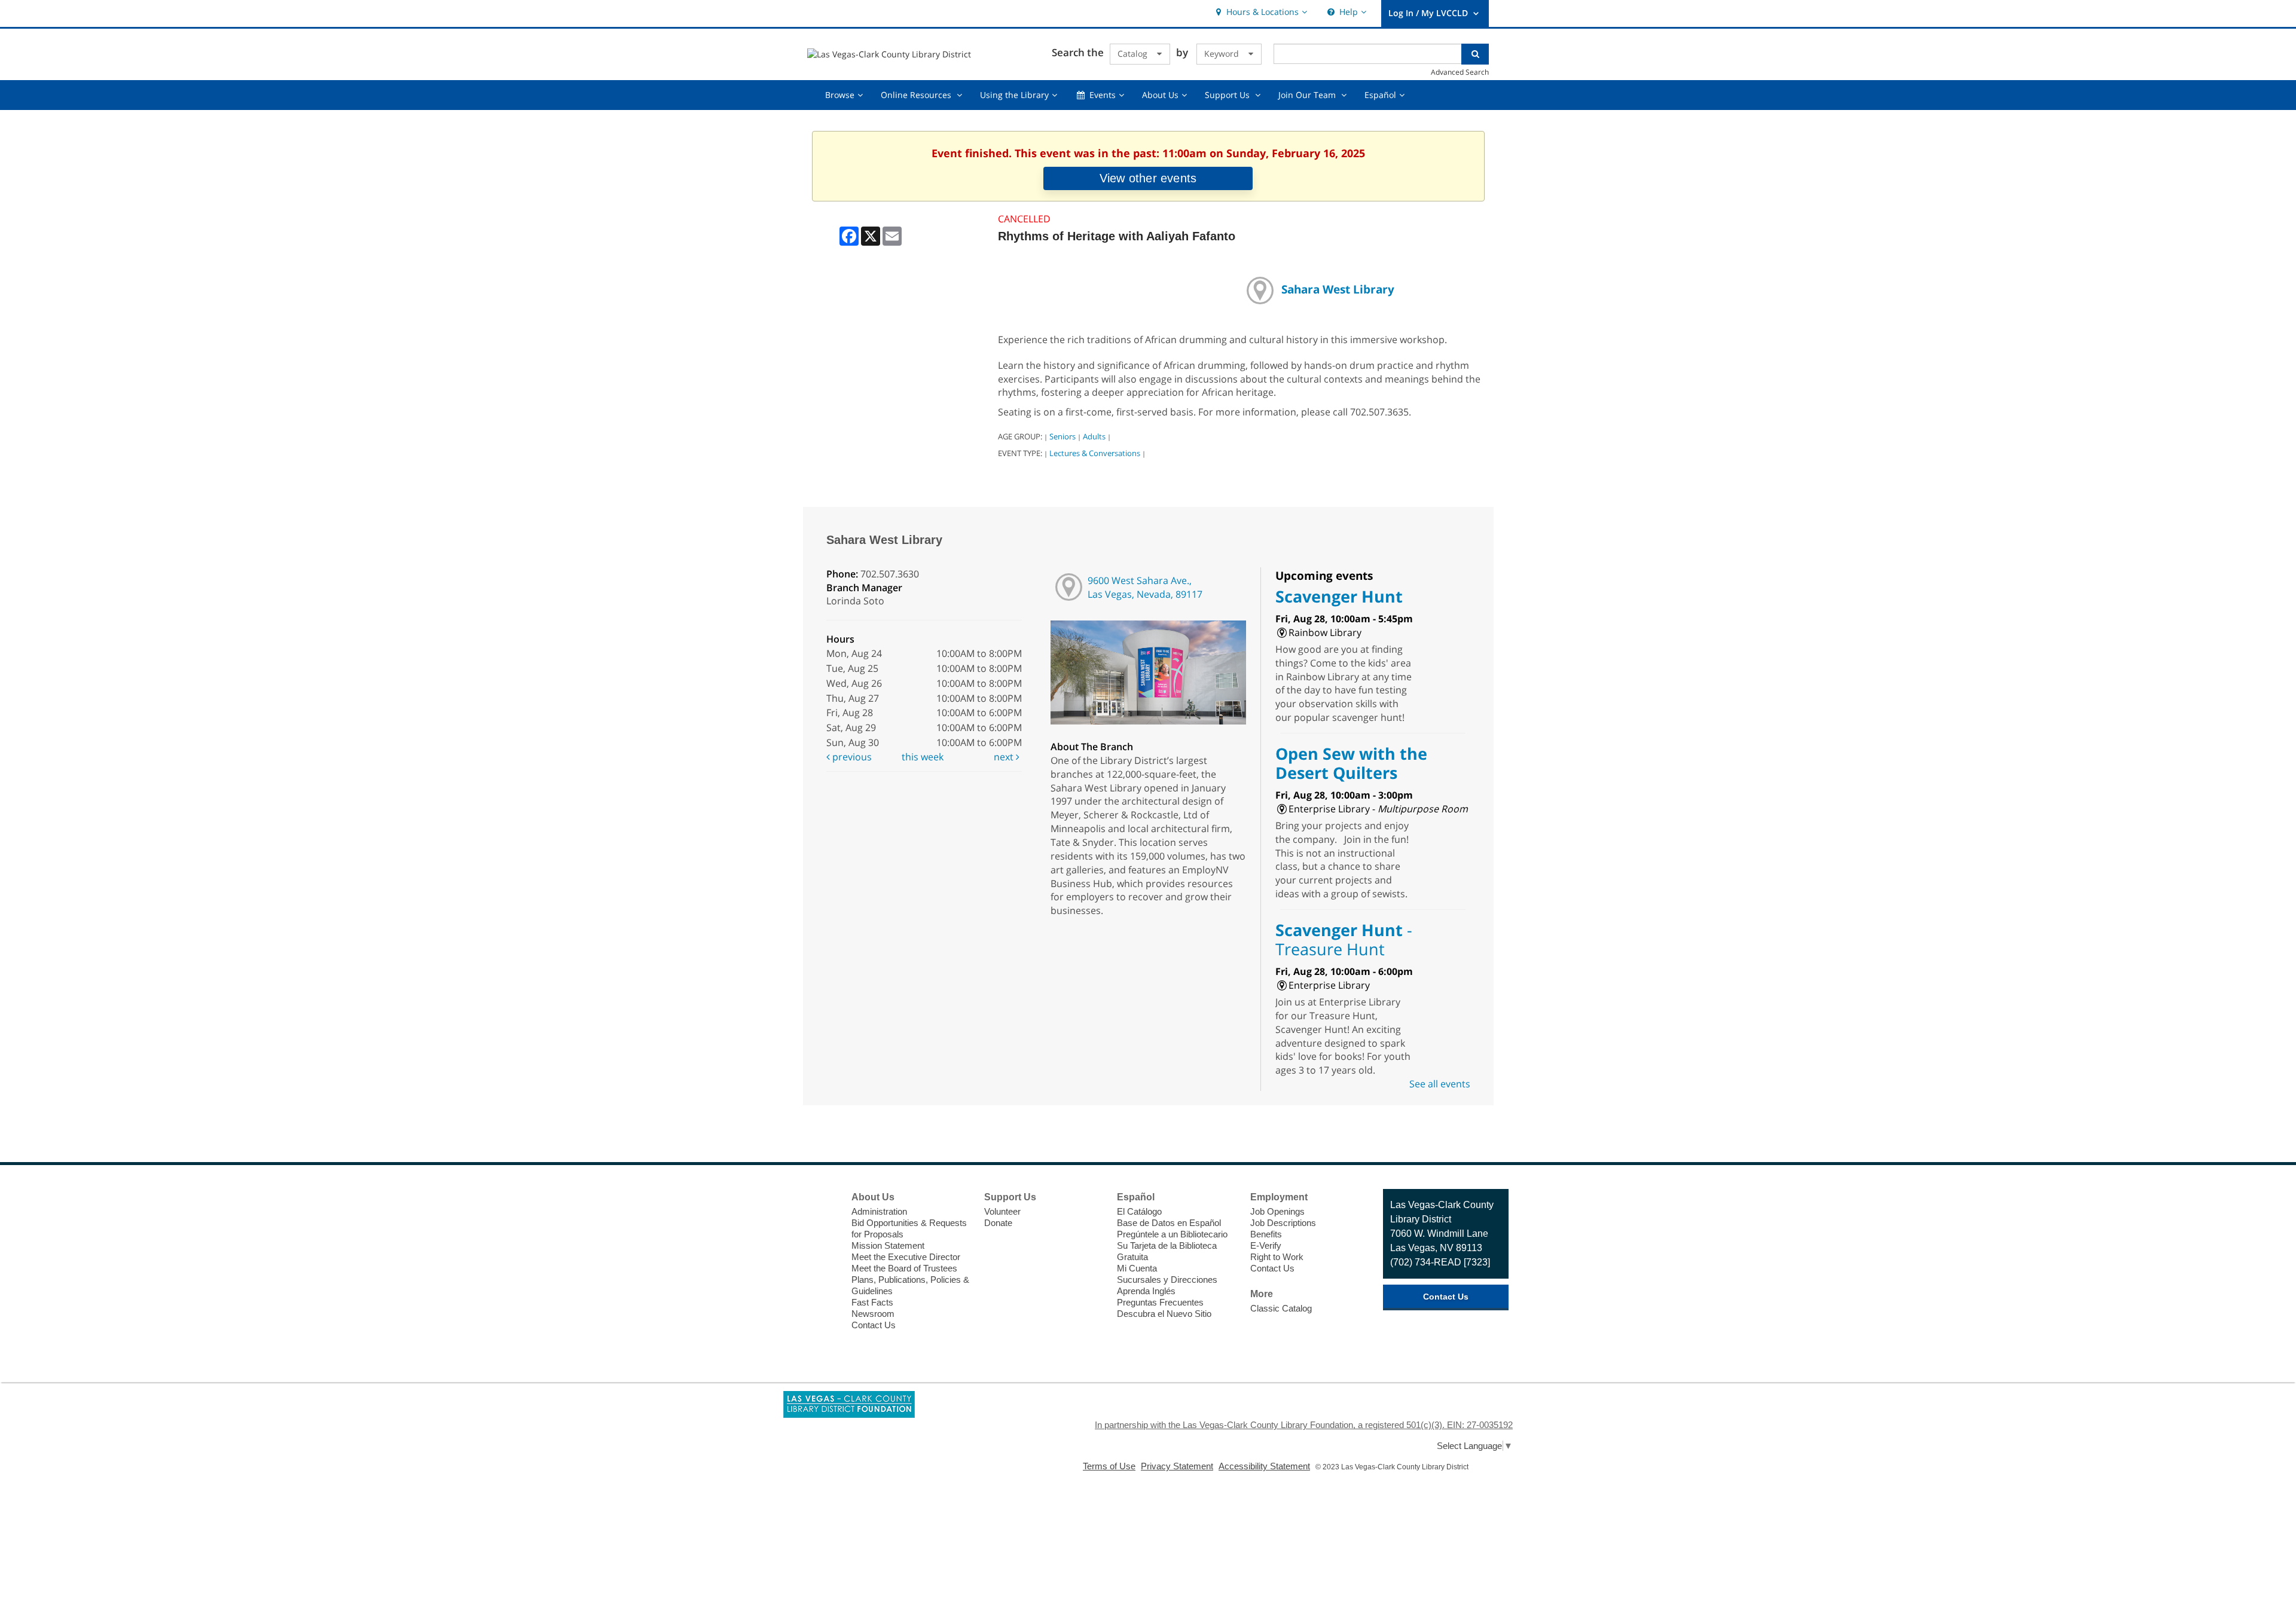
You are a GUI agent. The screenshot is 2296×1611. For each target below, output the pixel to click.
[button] (1260, 12)
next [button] (1005, 757)
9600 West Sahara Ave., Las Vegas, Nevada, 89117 (1145, 587)
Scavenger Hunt (1339, 596)
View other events (1148, 178)
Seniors (1062, 436)
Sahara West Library (1338, 289)
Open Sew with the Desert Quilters (1351, 763)
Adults (1094, 436)
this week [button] (923, 757)
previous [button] (851, 757)
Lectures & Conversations (1095, 453)
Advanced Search (1460, 72)
